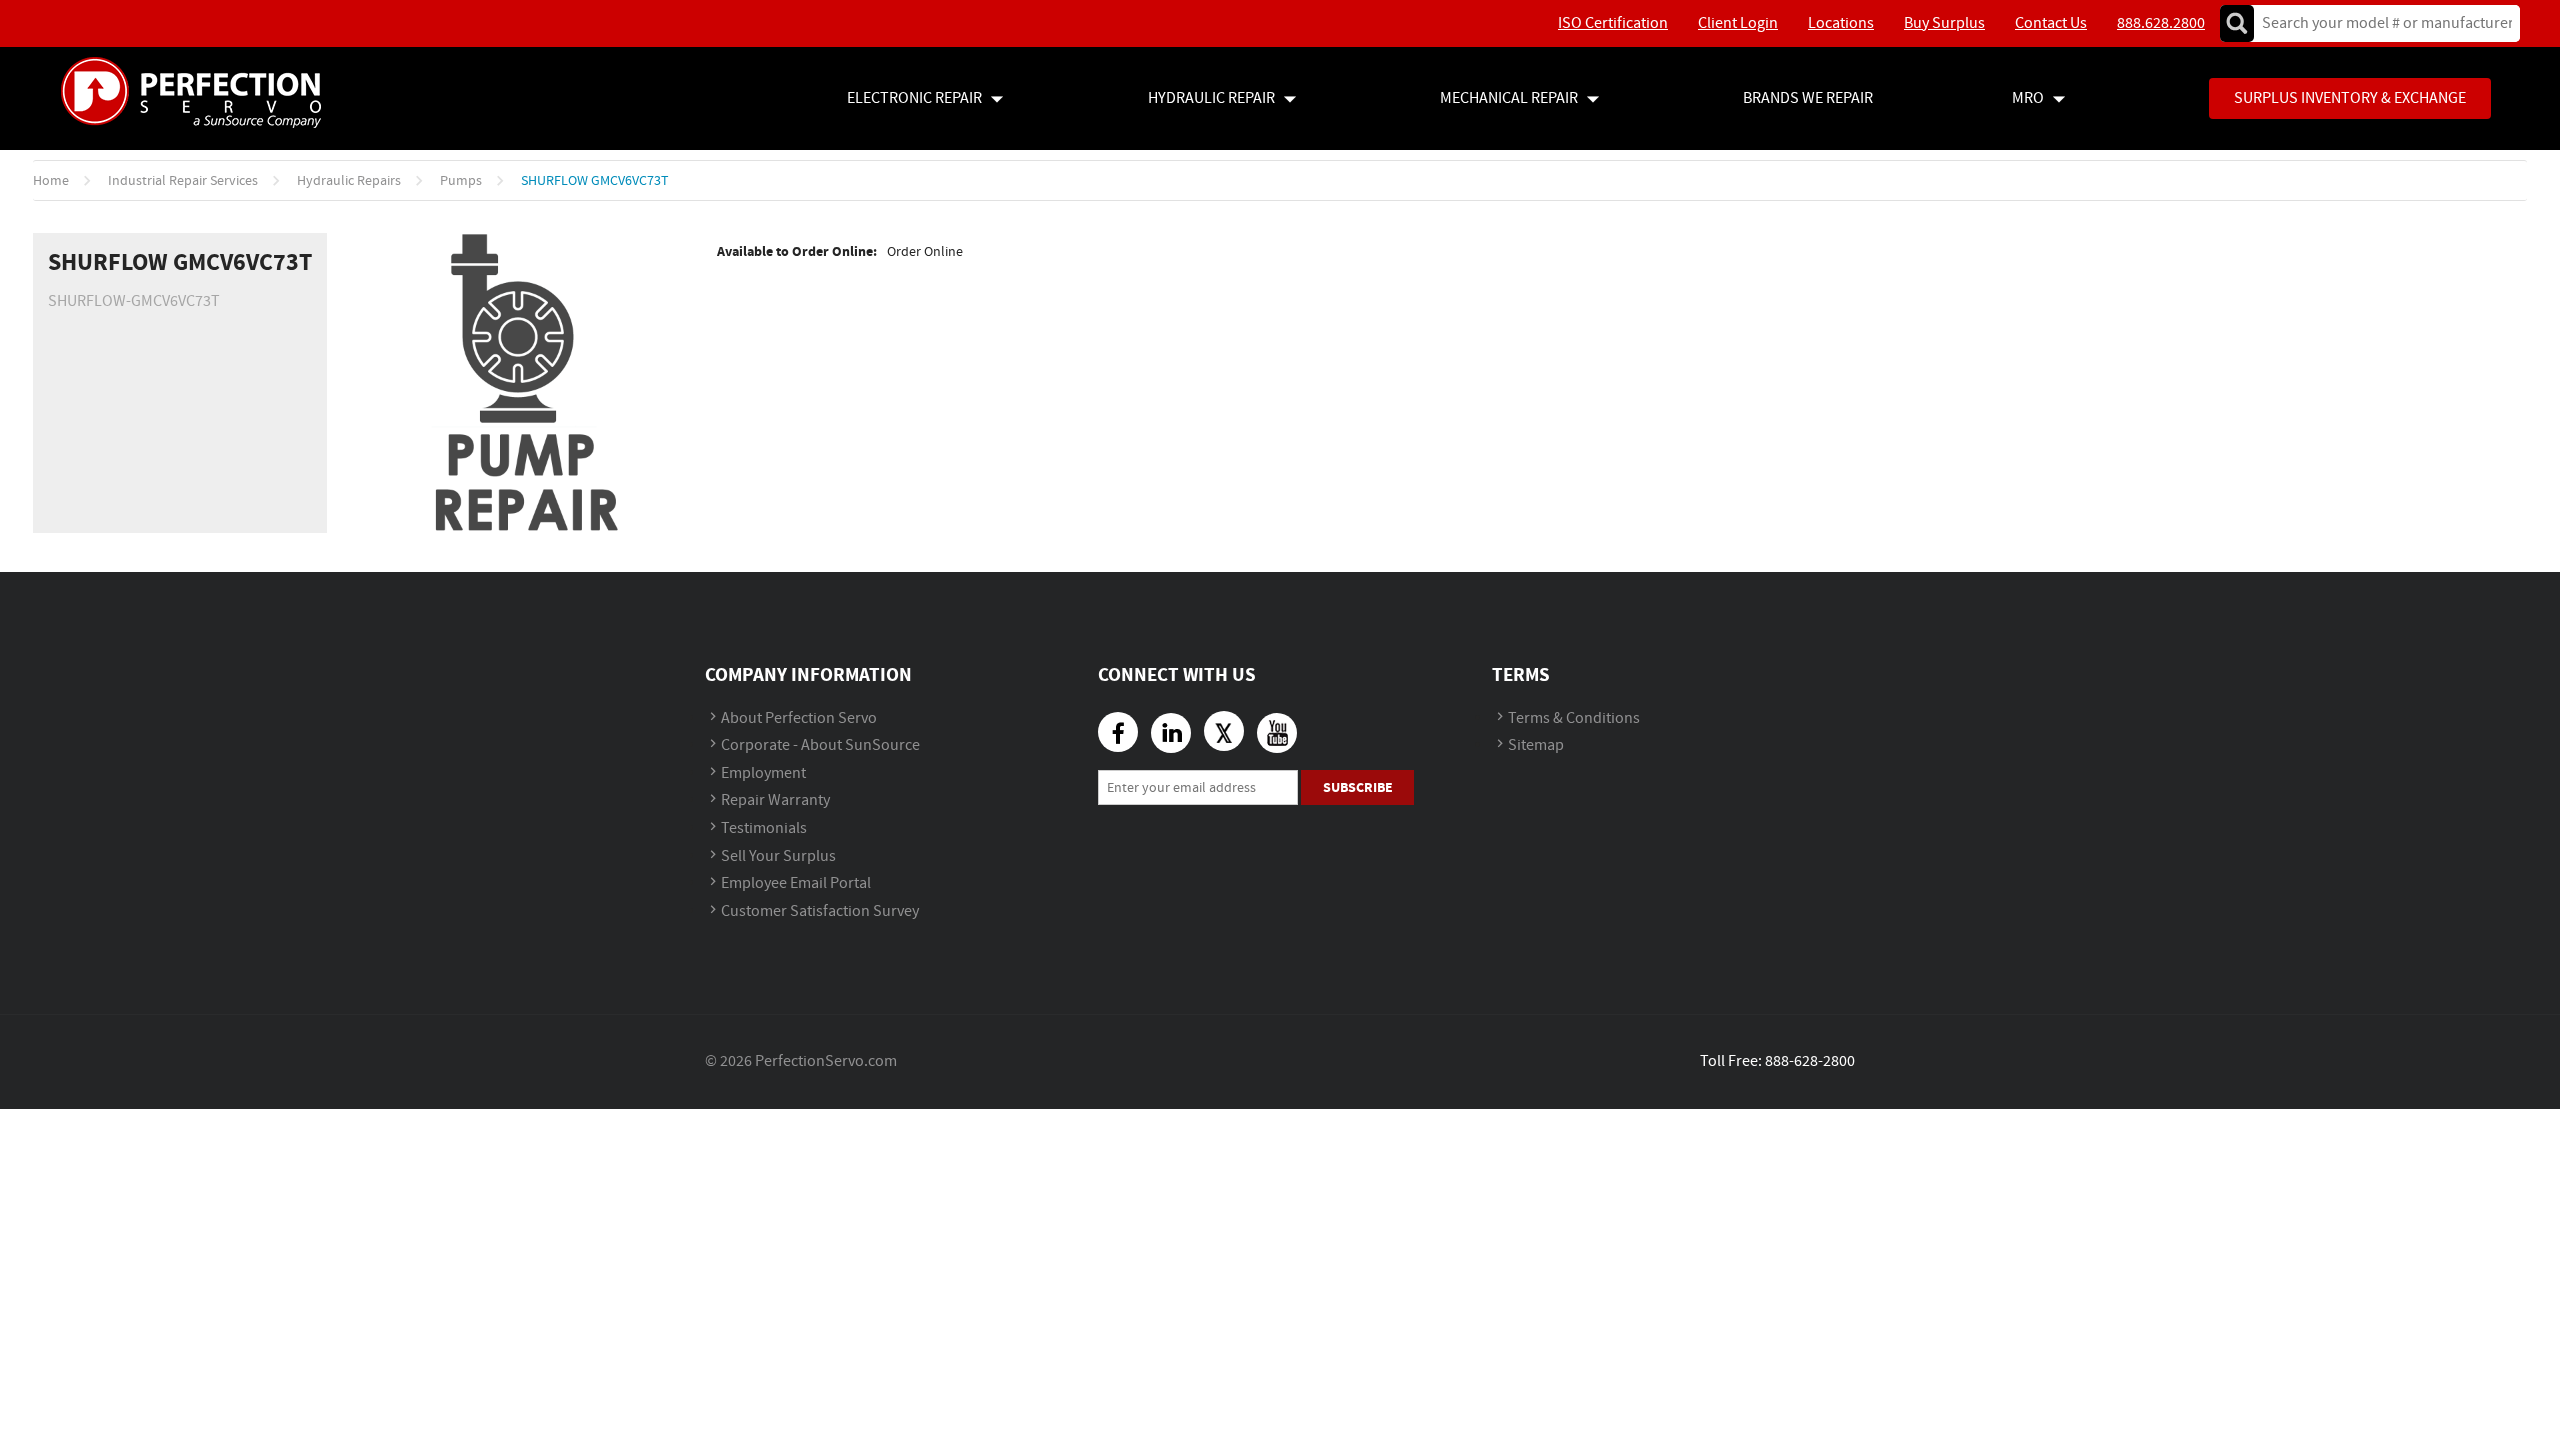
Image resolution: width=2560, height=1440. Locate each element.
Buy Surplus (1944, 23)
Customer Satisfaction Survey (820, 911)
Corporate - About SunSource (820, 745)
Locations (1841, 23)
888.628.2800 (2161, 23)
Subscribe (1358, 787)
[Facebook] (1118, 732)
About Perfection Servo (799, 718)
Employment (763, 773)
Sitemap (1536, 745)
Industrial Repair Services (183, 181)
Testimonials (764, 828)
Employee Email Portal (796, 883)
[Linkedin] (1171, 733)
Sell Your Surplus (778, 856)
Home (51, 181)
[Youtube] (1277, 733)
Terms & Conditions (1574, 718)
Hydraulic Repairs (349, 181)
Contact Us (2051, 23)
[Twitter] (1224, 731)
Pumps (461, 181)
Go (2237, 23)
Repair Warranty (775, 800)
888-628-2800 (1810, 1061)
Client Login (1738, 23)
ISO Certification (1613, 23)
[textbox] (2380, 23)
